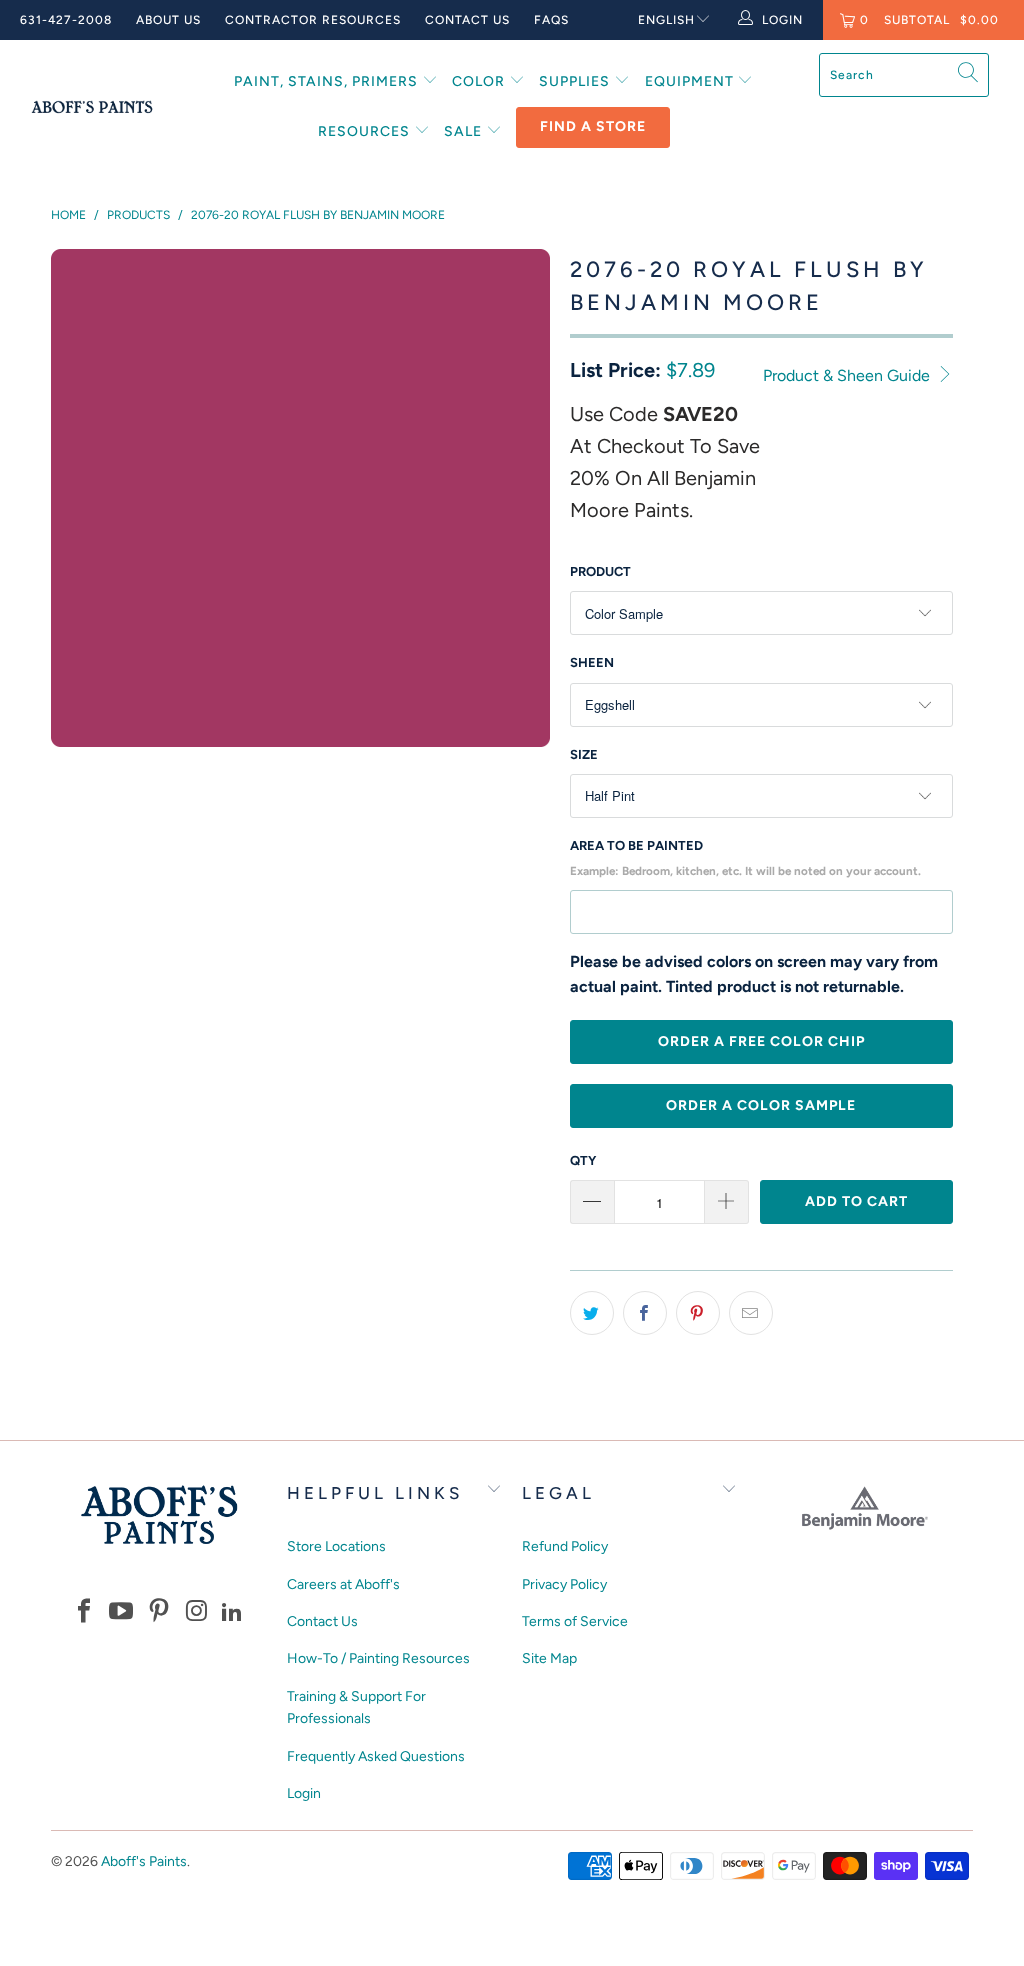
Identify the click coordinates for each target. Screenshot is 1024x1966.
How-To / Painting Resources (378, 1658)
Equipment (691, 81)
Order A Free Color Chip (761, 1041)
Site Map (549, 1658)
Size (584, 754)
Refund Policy (565, 1546)
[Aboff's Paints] (92, 106)
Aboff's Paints (144, 1861)
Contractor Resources (313, 20)
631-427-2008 (66, 20)
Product (600, 571)
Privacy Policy (564, 1584)
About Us (168, 20)
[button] (84, 1612)
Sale (465, 131)
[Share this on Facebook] (645, 1313)
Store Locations (336, 1546)
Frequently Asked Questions (376, 1756)
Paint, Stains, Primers (328, 81)
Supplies (576, 81)
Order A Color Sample (761, 1105)
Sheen (592, 662)
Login (304, 1793)
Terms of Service (575, 1621)
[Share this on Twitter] (592, 1313)
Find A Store (593, 126)
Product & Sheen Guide (848, 375)
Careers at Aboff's (343, 1584)
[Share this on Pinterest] (698, 1313)
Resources (366, 131)
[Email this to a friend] (751, 1313)
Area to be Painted (745, 858)
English (666, 20)
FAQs (551, 20)
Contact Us (467, 20)
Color (480, 81)
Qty (583, 1160)
